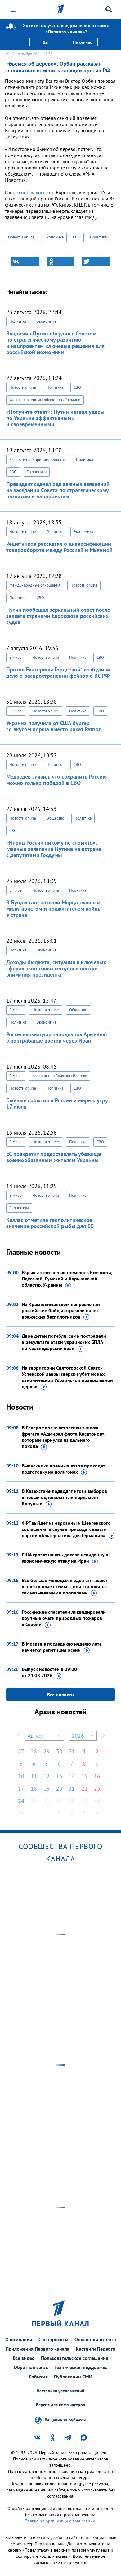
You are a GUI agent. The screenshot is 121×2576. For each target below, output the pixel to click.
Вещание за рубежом (65, 2420)
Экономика (54, 237)
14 (72, 1776)
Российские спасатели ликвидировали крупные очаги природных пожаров (64, 1618)
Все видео (24, 2358)
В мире (16, 657)
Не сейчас (82, 42)
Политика (99, 237)
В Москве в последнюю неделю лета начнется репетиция (62, 1647)
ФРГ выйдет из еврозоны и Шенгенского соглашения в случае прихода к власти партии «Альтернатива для (66, 1529)
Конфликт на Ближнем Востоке (60, 1076)
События (38, 2377)
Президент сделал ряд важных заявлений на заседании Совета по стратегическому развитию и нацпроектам (58, 490)
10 (21, 1776)
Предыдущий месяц (19, 1736)
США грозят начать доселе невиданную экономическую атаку (65, 1558)
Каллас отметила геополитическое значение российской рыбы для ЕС (50, 1223)
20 (59, 1789)
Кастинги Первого (96, 2349)
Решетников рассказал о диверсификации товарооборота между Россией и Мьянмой (59, 547)
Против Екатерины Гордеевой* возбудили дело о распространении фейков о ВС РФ (58, 673)
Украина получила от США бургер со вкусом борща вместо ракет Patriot (53, 726)
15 (84, 1776)
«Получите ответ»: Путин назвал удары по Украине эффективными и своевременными (55, 418)
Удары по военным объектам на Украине (45, 400)
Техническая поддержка (81, 2367)
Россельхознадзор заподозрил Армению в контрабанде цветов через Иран (56, 1037)
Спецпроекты (53, 2339)
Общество (55, 818)
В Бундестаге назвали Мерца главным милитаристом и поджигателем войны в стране (54, 909)
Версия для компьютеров (60, 2405)
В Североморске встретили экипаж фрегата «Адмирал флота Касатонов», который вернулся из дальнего (64, 1437)
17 (21, 1789)
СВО (77, 237)
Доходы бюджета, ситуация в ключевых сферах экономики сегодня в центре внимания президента (56, 968)
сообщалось (32, 192)
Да (45, 42)
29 (47, 1751)
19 (47, 1789)
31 (72, 1751)
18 (34, 1789)
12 (47, 1776)
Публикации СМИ (73, 2377)
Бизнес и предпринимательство (38, 459)
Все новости (60, 1695)
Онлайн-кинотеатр (95, 2339)
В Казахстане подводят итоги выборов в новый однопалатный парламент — (64, 1497)
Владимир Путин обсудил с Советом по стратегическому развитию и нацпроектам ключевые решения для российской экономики (55, 343)
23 (97, 1789)
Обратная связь (31, 2367)
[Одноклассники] (60, 261)
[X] (96, 261)
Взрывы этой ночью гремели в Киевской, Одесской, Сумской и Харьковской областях (67, 1279)
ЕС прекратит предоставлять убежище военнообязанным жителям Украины (54, 1157)
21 (72, 1789)
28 (34, 1751)
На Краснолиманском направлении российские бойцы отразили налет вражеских (61, 1310)
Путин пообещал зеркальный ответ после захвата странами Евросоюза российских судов (58, 616)
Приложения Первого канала (38, 2349)
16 (97, 1776)
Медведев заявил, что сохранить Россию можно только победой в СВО (56, 780)
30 (59, 1751)
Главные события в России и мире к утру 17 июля (57, 1103)
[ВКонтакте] (25, 261)
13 (59, 1776)
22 (84, 1789)
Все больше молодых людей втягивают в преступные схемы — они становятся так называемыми (65, 1586)
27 (21, 1751)
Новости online (21, 237)
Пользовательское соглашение (75, 2358)
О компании (19, 2339)
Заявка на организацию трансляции (60, 2521)
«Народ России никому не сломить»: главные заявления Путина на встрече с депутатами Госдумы (54, 849)
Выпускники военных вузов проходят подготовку (63, 1469)
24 (21, 1801)
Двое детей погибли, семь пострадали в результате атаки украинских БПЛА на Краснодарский (64, 1342)
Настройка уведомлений (60, 2391)
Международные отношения (35, 585)
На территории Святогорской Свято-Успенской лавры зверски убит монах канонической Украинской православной (67, 1377)
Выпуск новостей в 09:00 (49, 1672)
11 (34, 1776)
